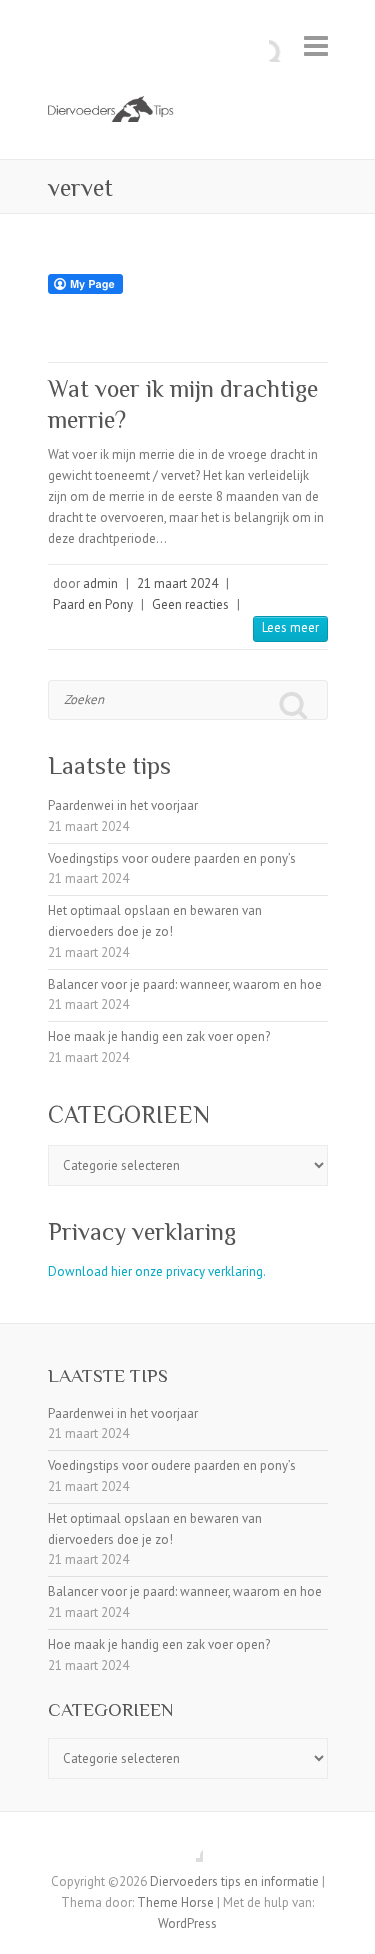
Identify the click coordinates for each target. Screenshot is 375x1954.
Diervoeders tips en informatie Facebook (188, 1847)
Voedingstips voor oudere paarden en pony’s (172, 858)
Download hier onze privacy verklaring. (157, 1271)
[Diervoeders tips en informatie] (188, 110)
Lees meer (290, 627)
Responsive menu (316, 45)
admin (100, 583)
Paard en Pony (93, 604)
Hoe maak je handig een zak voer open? (159, 1036)
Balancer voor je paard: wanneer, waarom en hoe (185, 984)
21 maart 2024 (177, 583)
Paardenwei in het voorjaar (123, 805)
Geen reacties (190, 604)
